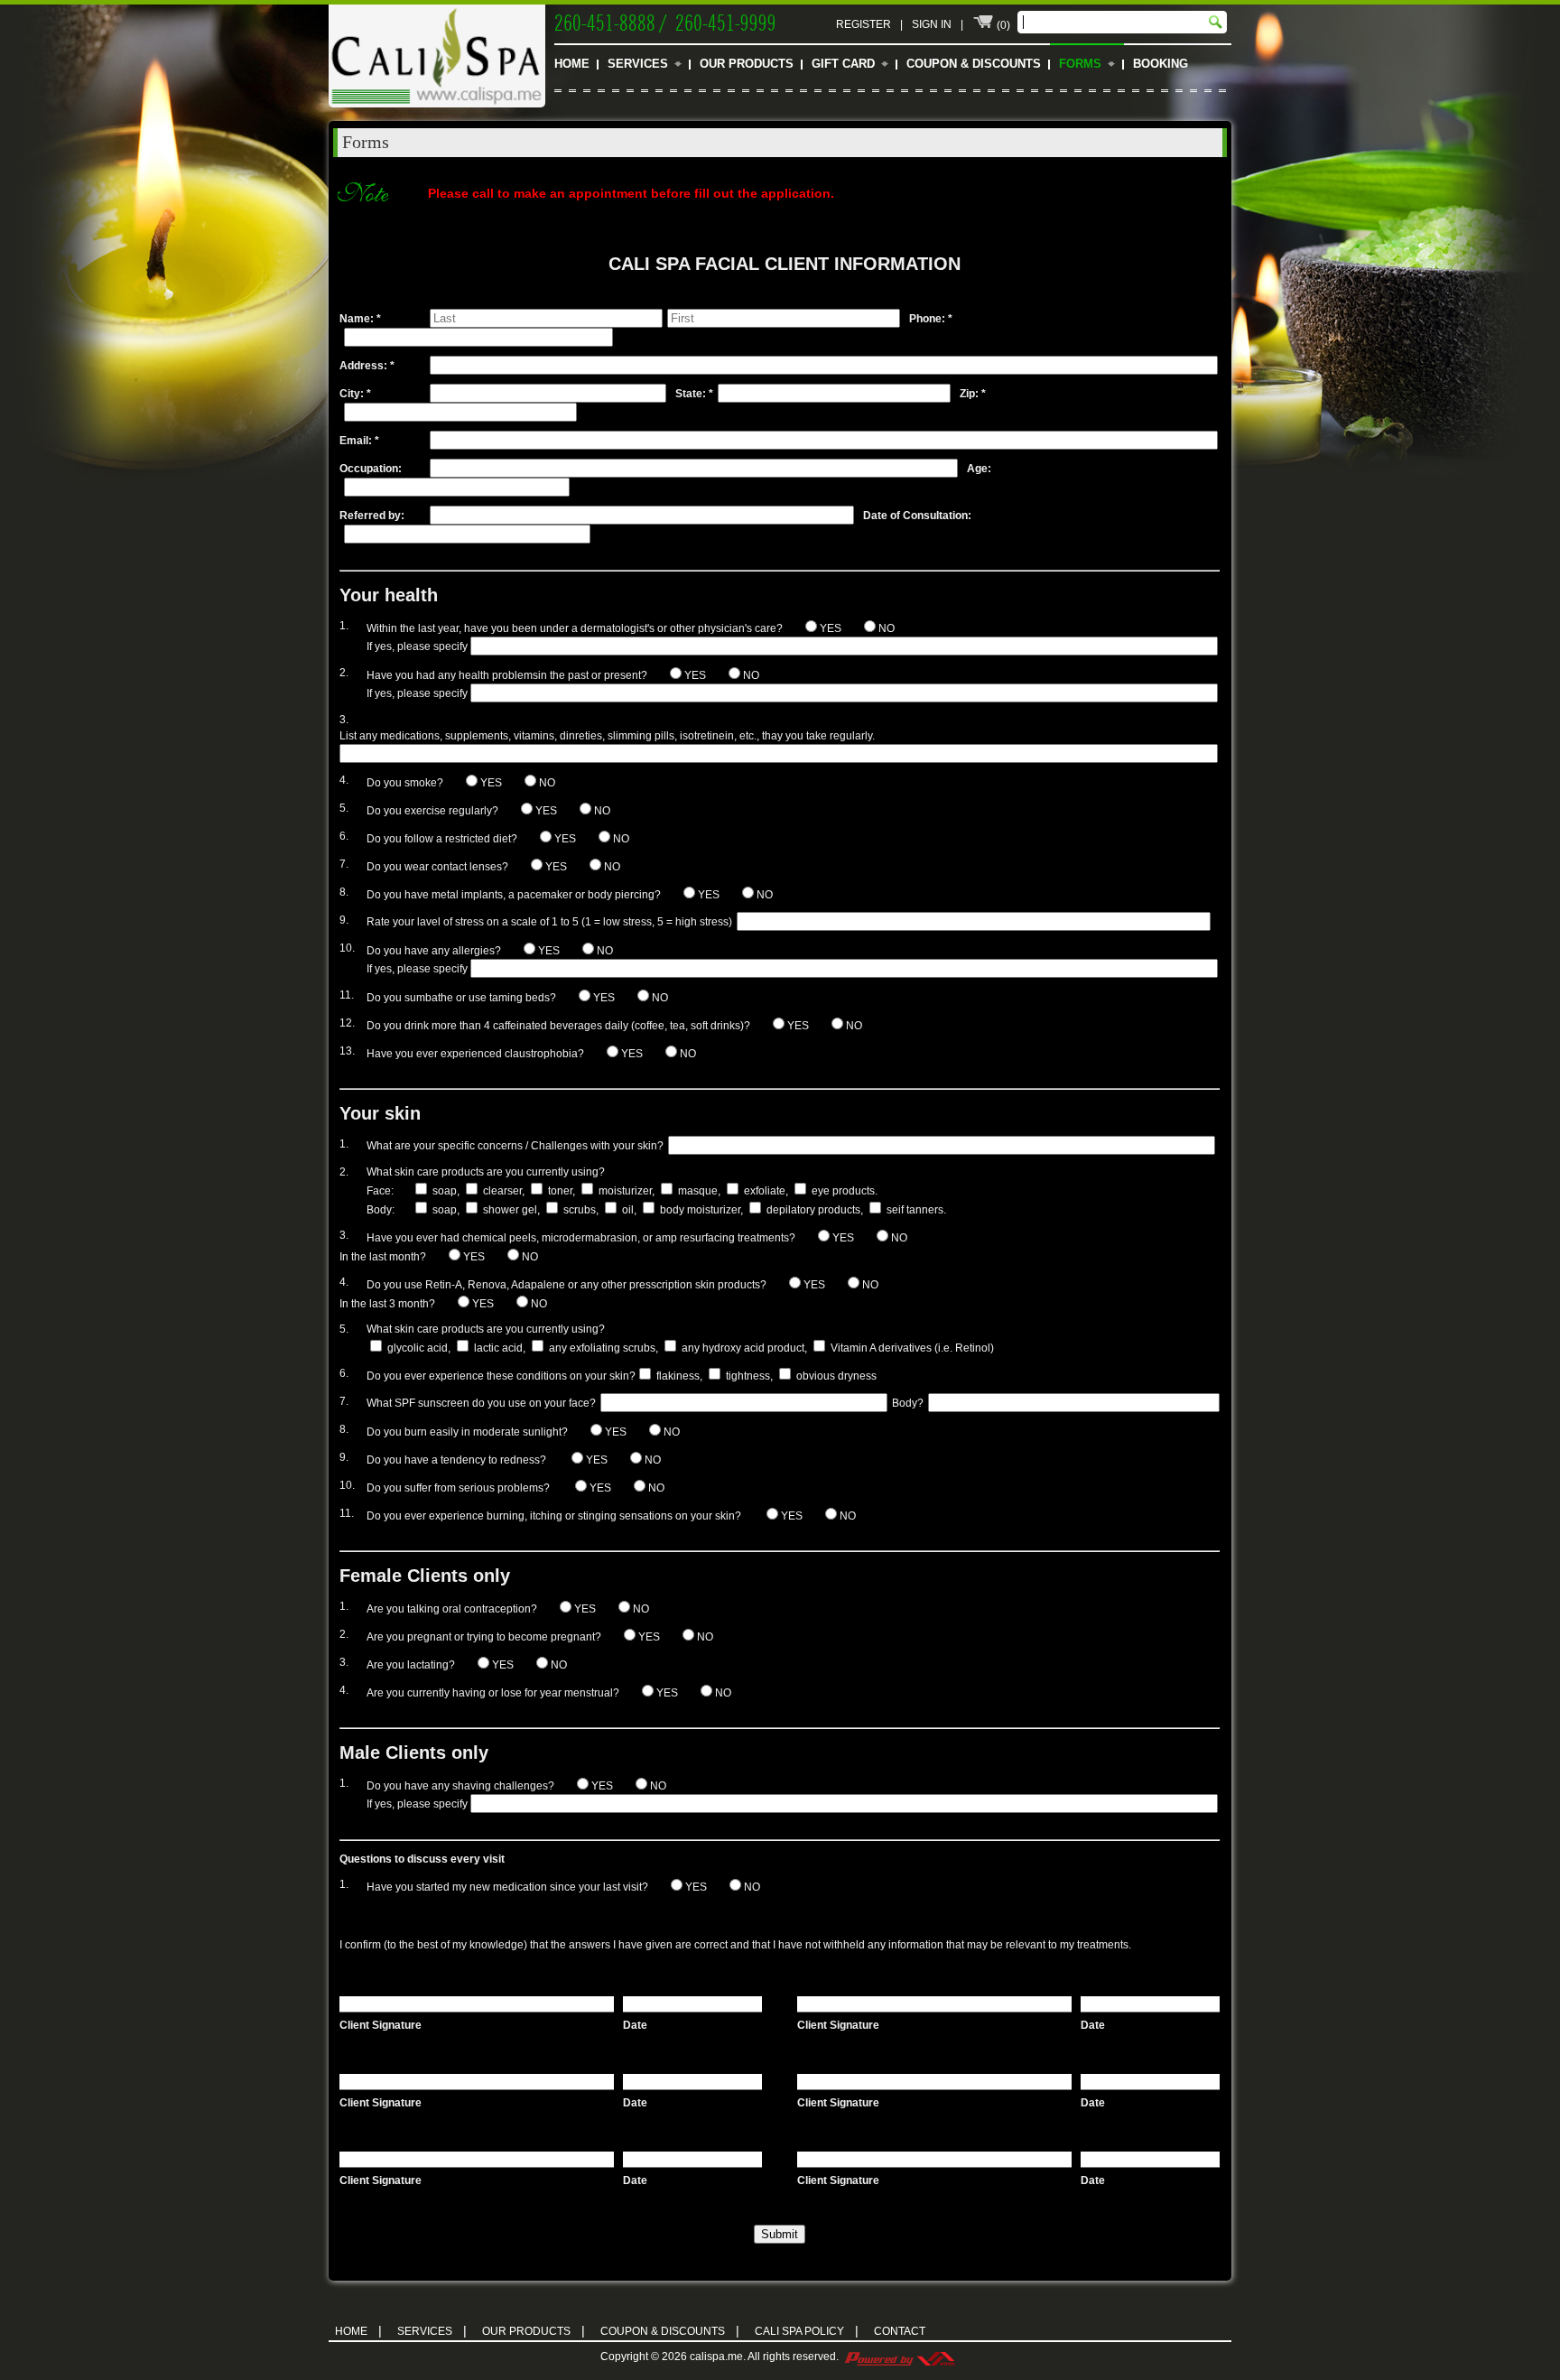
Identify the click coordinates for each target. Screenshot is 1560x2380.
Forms (1080, 64)
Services (638, 64)
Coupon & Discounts (974, 64)
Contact (900, 2331)
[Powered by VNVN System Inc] (899, 2357)
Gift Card (843, 64)
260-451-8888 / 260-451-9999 (665, 21)
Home (572, 64)
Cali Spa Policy (807, 2330)
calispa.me (716, 2357)
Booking (1161, 64)
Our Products (747, 64)
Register (864, 24)
